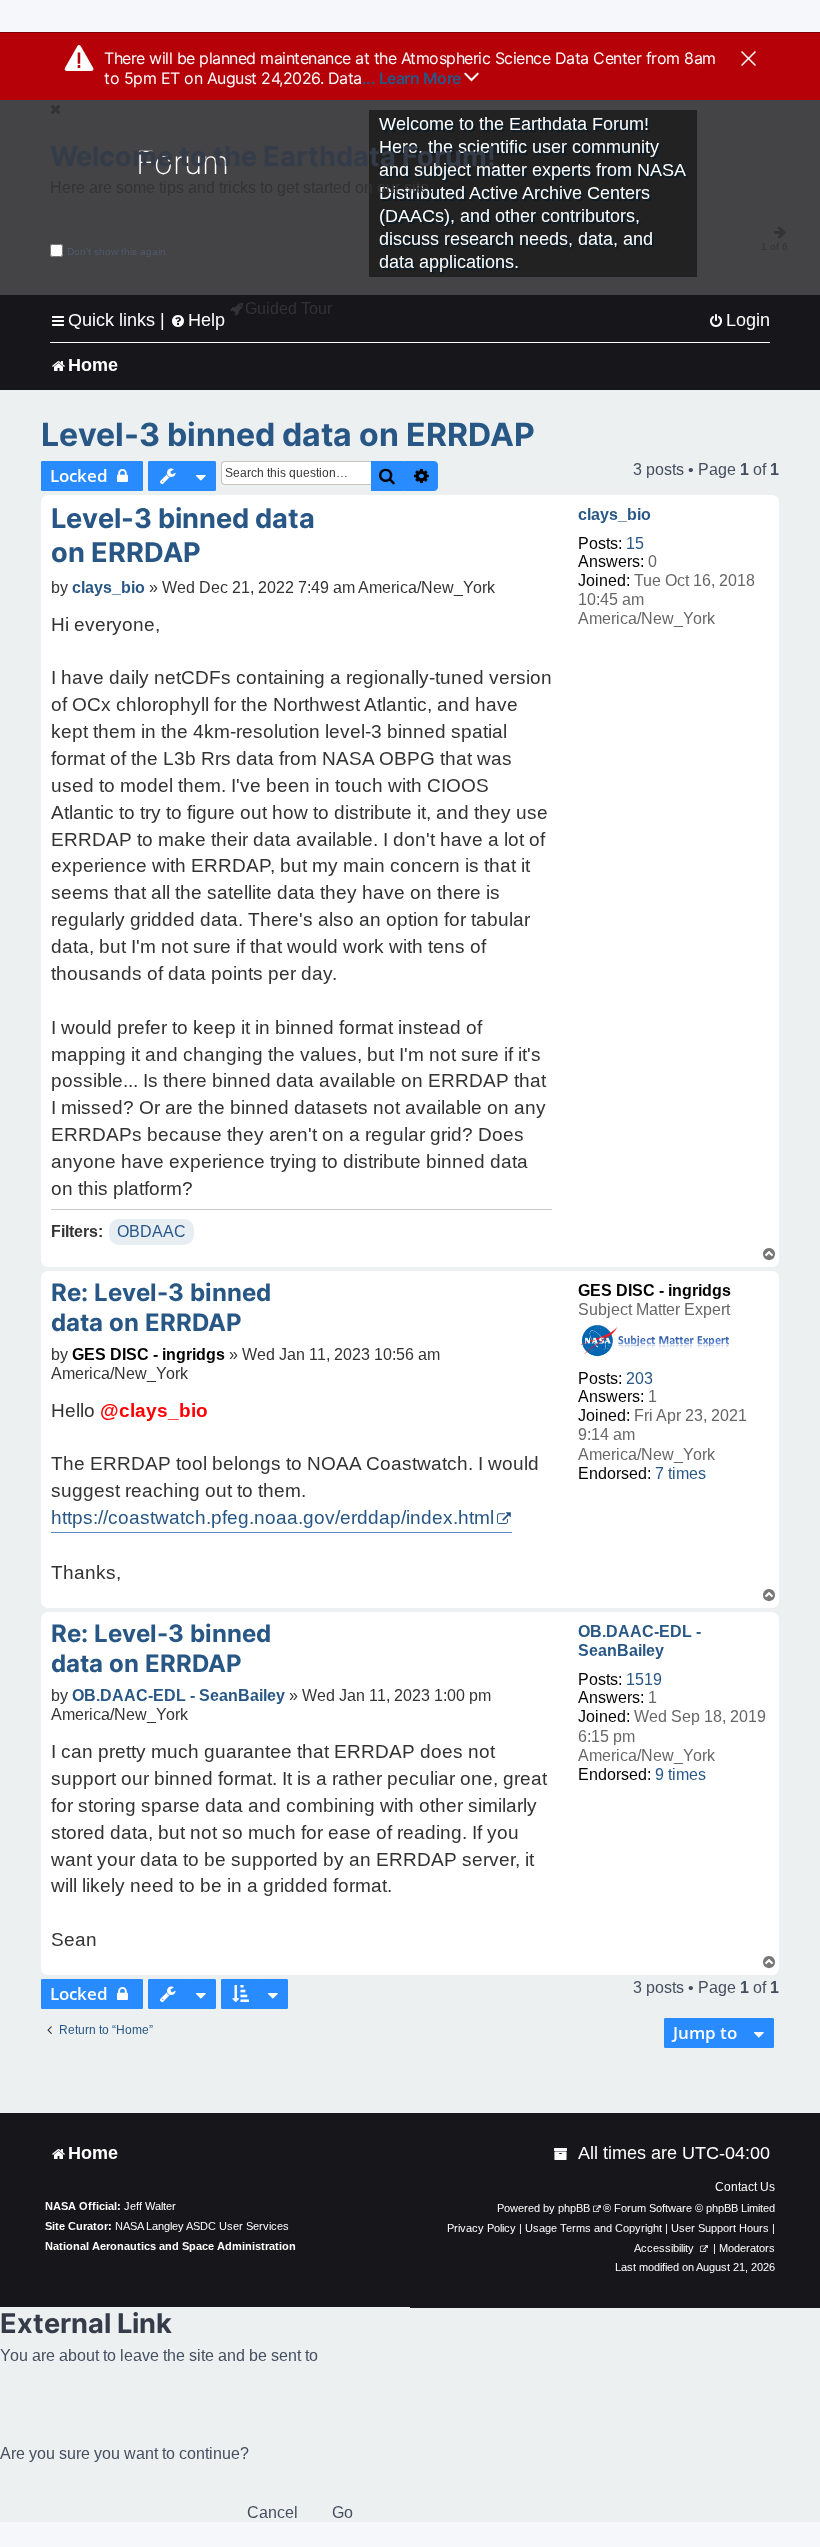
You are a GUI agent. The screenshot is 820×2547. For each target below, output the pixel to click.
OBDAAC (151, 1231)
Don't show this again (116, 251)
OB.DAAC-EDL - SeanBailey (639, 1641)
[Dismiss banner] (748, 60)
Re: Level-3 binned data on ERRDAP (161, 1307)
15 (635, 543)
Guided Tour (288, 308)
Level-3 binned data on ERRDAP (288, 434)
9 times (680, 1774)
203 (639, 1378)
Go (342, 2512)
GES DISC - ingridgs (654, 1290)
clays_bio (614, 514)
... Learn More (413, 78)
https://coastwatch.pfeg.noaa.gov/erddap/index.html (272, 1517)
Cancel (272, 2512)
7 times (680, 1473)
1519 (644, 1679)
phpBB (574, 2208)
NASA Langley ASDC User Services (202, 2226)
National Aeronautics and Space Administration (170, 2246)
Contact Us (745, 2187)
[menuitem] (739, 320)
